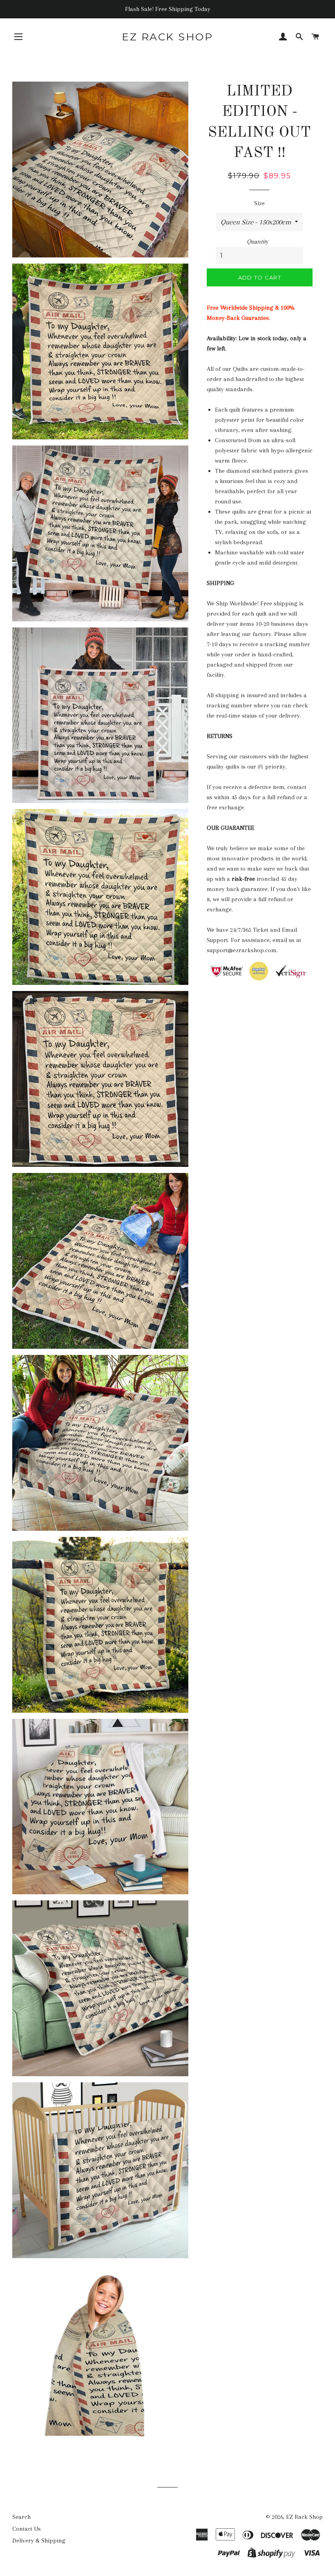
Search (21, 2517)
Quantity (258, 242)
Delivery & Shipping (39, 2541)
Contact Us (27, 2529)
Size (259, 203)
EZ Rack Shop (167, 37)
